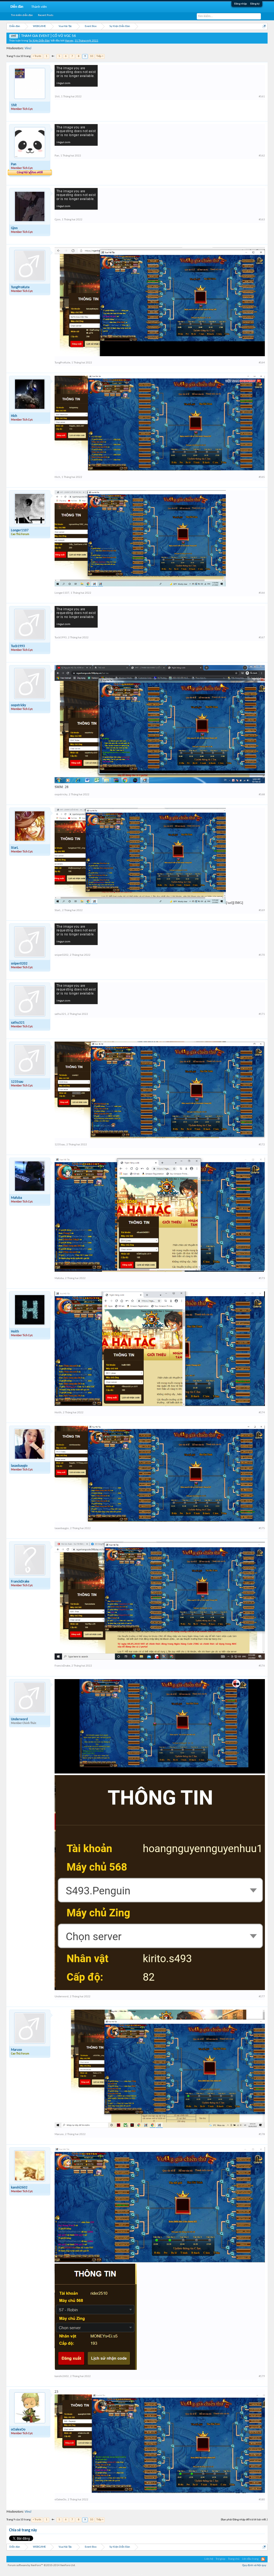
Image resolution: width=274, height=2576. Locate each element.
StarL (15, 848)
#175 (262, 1528)
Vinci (28, 48)
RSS (263, 2559)
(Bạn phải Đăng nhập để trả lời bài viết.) (244, 2520)
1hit (14, 105)
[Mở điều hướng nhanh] (264, 26)
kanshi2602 (19, 2188)
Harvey (69, 41)
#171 (262, 1014)
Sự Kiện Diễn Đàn (39, 41)
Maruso (16, 2050)
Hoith (15, 1332)
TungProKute (20, 287)
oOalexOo (18, 2430)
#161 (262, 97)
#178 (262, 2134)
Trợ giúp (220, 2559)
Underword (19, 1719)
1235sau (17, 1082)
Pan (14, 164)
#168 (262, 795)
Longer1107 (20, 530)
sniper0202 (19, 964)
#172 (262, 1145)
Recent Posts (46, 15)
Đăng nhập (241, 4)
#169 (262, 910)
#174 (262, 1413)
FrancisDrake (20, 1582)
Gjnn (14, 228)
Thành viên (39, 7)
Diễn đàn (17, 7)
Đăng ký (255, 4)
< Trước (37, 56)
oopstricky (18, 705)
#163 (262, 220)
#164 (262, 363)
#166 (262, 593)
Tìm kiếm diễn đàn (22, 15)
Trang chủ (234, 2559)
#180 (262, 2500)
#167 (262, 638)
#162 (262, 156)
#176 (262, 1666)
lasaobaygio (19, 1466)
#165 (262, 477)
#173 (262, 1278)
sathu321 (18, 1023)
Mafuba (16, 1198)
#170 (262, 955)
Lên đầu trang (250, 2559)
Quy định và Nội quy (254, 2565)
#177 (262, 1997)
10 (92, 56)
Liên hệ (209, 2559)
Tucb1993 (18, 646)
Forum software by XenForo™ (42, 2565)
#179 (262, 2376)
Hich (14, 416)
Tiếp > (100, 56)
